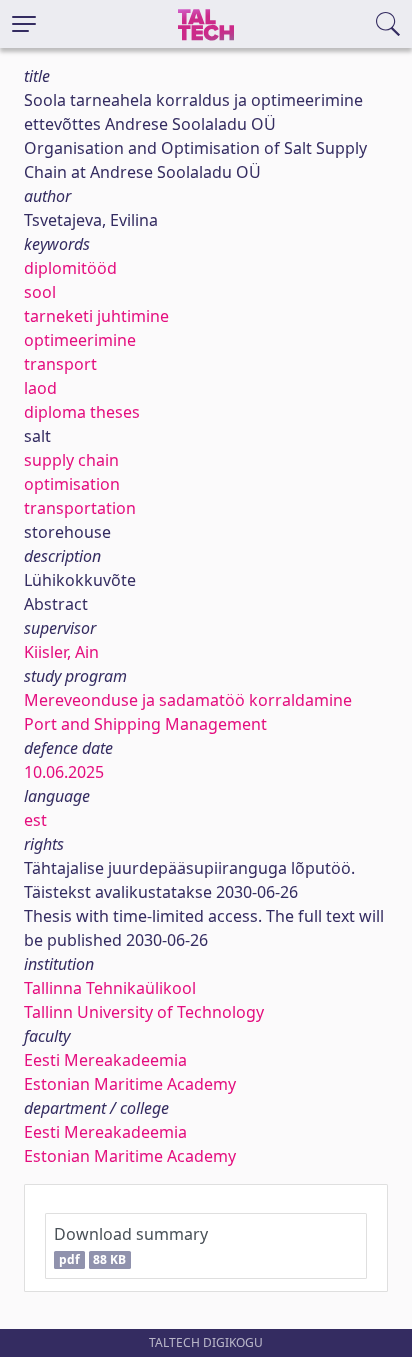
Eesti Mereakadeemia (105, 1060)
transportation (80, 508)
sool (40, 292)
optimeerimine (80, 340)
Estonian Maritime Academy (130, 1084)
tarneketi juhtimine (96, 316)
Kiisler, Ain (61, 652)
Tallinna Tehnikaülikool (110, 988)
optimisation (72, 484)
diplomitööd (70, 268)
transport (60, 364)
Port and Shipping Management (145, 724)
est (35, 820)
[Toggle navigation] (24, 24)
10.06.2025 (64, 772)
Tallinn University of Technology (144, 1012)
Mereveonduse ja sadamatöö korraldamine (188, 700)
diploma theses (82, 412)
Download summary (131, 1245)
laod (40, 388)
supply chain (71, 460)
